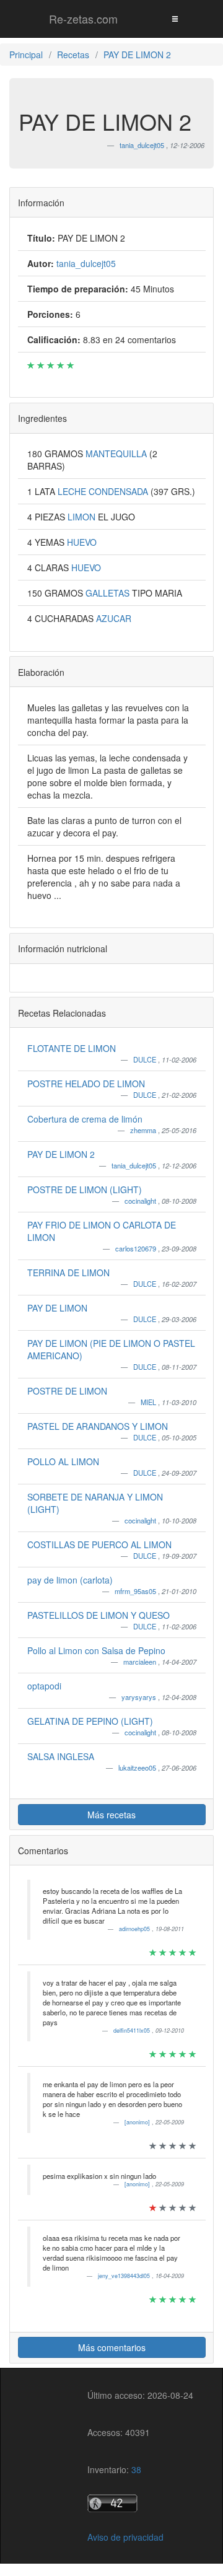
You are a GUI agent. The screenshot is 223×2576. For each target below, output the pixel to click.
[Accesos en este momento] (140, 2503)
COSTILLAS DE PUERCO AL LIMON (99, 1544)
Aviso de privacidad (125, 2537)
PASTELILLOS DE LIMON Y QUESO (98, 1615)
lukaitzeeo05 (138, 1768)
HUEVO (82, 542)
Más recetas (111, 1815)
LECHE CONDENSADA (104, 491)
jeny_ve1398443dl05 (125, 2276)
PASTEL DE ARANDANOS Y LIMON (98, 1426)
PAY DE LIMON (57, 1308)
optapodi (44, 1686)
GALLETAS (109, 593)
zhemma (144, 1130)
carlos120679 (137, 1248)
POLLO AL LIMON (63, 1461)
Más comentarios (112, 2347)
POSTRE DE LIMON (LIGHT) (85, 1189)
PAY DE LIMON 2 (61, 1154)
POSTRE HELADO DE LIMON (86, 1084)
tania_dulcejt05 (135, 1165)
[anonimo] (138, 2122)
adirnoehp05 (135, 1929)
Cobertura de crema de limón (85, 1119)
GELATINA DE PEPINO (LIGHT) (90, 1721)
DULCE (146, 1059)
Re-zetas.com (83, 19)
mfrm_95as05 (136, 1591)
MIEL (149, 1402)
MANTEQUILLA (117, 453)
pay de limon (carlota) (70, 1580)
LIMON (83, 517)
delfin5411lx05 (133, 2031)
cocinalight (141, 1201)
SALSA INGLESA (61, 1756)
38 (136, 2469)
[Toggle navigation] (175, 18)
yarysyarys (140, 1697)
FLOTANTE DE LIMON (72, 1048)
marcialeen (141, 1662)
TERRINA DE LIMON (68, 1273)
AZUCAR (114, 618)
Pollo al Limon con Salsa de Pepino (96, 1650)
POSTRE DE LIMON (67, 1391)
